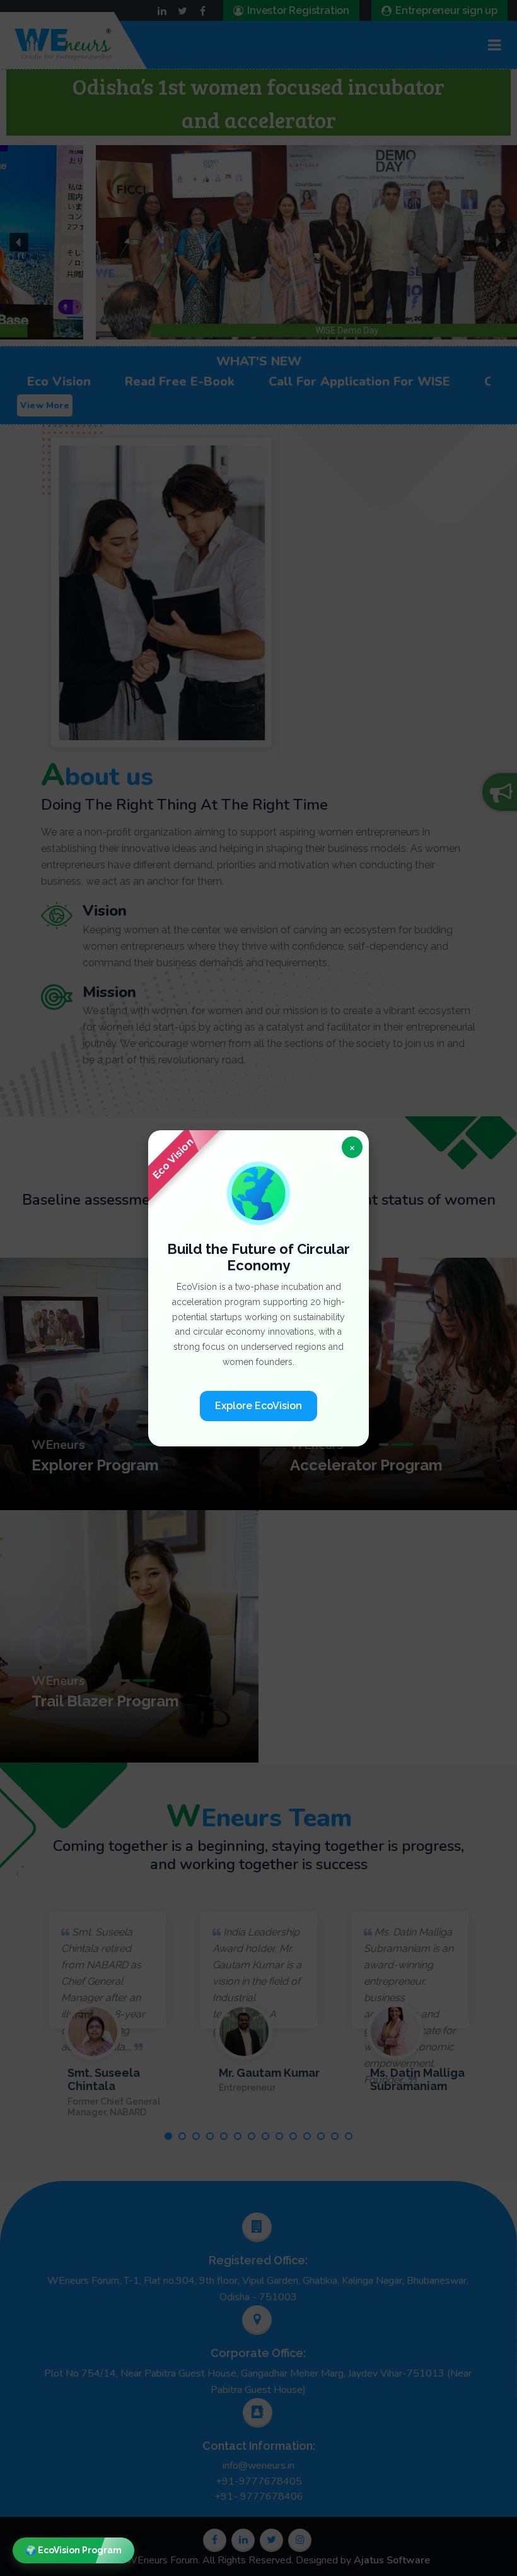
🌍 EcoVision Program (73, 2550)
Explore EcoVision (258, 1405)
